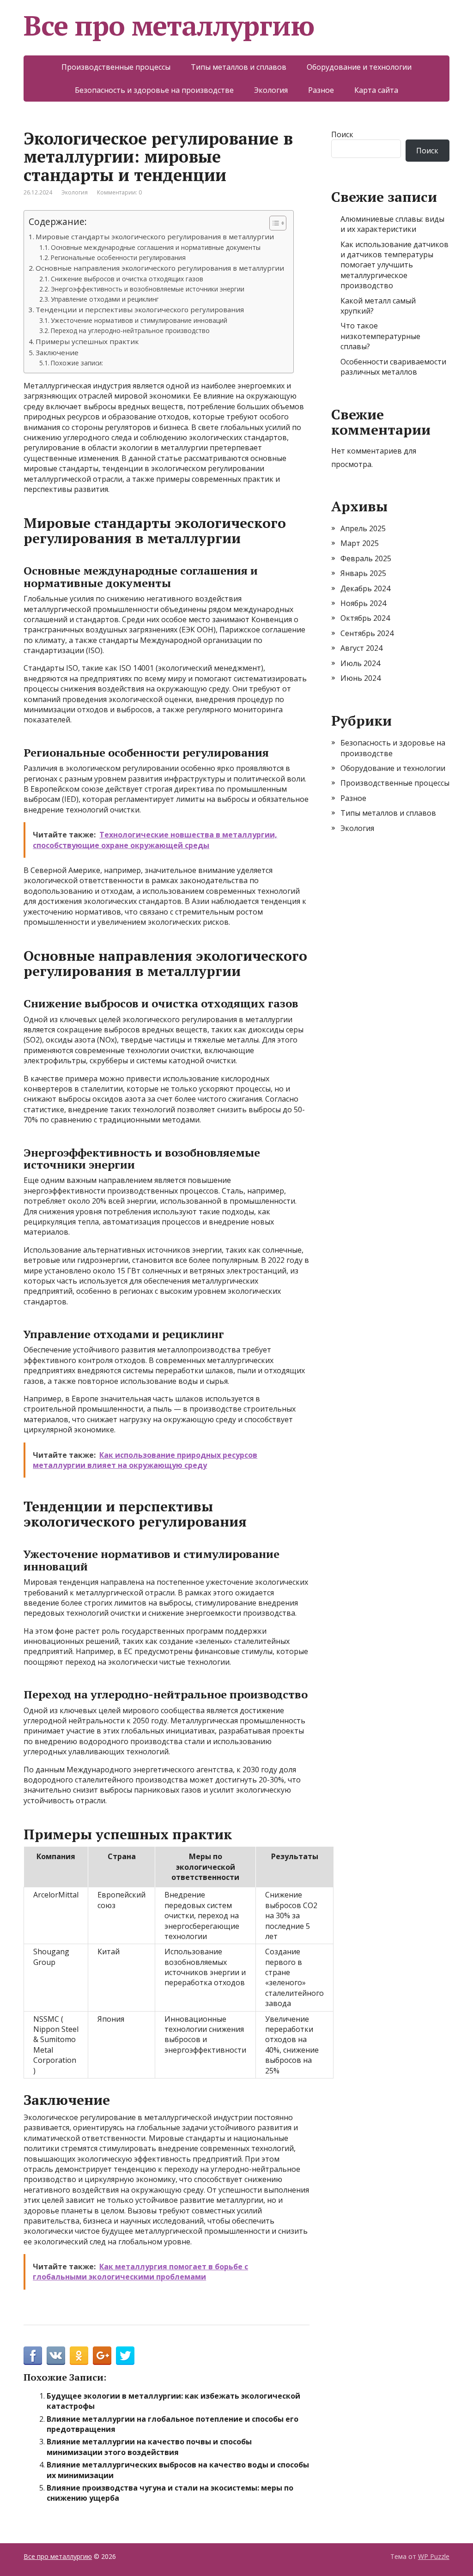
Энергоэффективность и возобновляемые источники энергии (148, 289)
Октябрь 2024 (365, 618)
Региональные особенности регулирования (118, 258)
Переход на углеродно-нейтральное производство (130, 330)
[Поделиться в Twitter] (125, 2356)
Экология (271, 90)
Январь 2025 (363, 573)
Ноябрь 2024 (363, 603)
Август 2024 (361, 648)
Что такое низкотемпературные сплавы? (380, 336)
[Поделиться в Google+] (102, 2356)
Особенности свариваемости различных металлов (393, 367)
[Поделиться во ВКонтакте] (56, 2356)
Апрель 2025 (363, 528)
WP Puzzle (434, 2556)
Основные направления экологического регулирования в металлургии (160, 268)
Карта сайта (376, 90)
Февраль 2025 (366, 558)
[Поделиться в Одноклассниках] (79, 2356)
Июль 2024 (360, 663)
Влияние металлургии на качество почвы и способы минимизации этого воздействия (149, 2447)
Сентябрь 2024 (367, 633)
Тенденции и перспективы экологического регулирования (140, 309)
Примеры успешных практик (87, 341)
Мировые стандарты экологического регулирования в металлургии (155, 236)
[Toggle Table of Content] (273, 223)
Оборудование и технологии (359, 67)
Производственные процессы (116, 67)
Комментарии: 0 (119, 192)
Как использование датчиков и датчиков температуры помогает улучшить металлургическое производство (394, 265)
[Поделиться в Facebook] (33, 2356)
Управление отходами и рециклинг (105, 299)
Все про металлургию (169, 25)
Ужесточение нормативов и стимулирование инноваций (139, 320)
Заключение (57, 352)
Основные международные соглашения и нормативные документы (156, 247)
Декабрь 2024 (365, 588)
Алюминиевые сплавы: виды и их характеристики (392, 224)
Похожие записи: (77, 363)
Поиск (342, 134)
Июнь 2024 (361, 678)
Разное (321, 90)
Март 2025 (360, 543)
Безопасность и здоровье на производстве (154, 90)
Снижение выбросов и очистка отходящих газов (127, 279)
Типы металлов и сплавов (239, 67)
